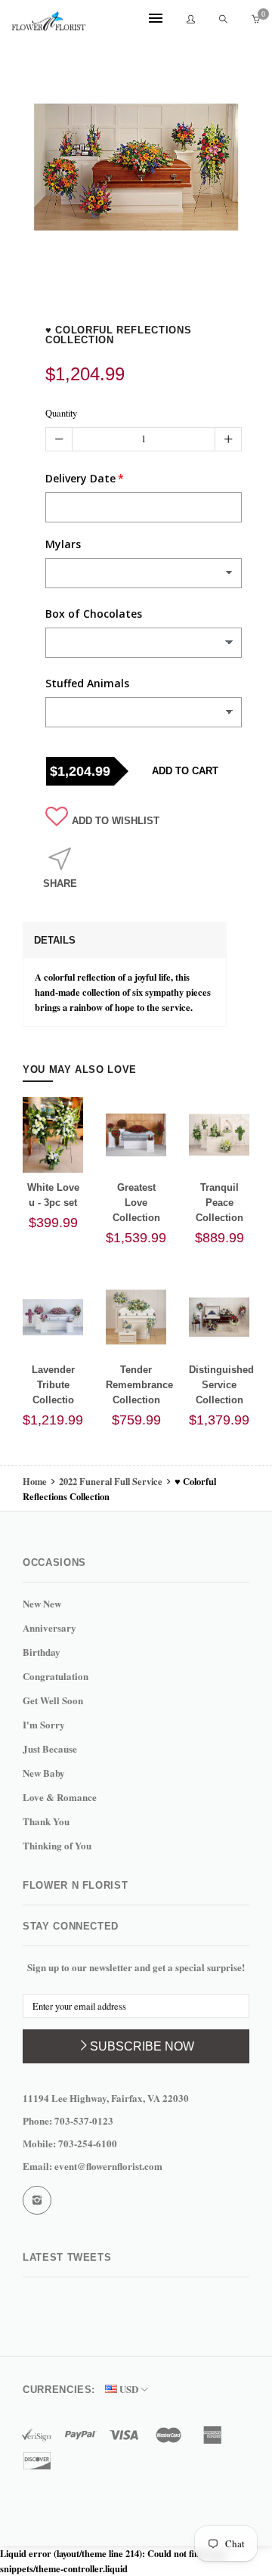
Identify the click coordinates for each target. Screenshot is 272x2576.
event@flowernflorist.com (108, 2166)
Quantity (61, 413)
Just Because (50, 1748)
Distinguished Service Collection (221, 1385)
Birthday (42, 1652)
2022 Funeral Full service (111, 1481)
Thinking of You (57, 1845)
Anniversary (49, 1627)
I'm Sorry (44, 1724)
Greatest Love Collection (136, 1203)
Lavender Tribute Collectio (53, 1385)
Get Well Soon (53, 1700)
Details (55, 940)
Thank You (46, 1821)
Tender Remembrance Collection (139, 1385)
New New (42, 1603)
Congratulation (56, 1676)
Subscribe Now (142, 2046)
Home (36, 1481)
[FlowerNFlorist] (49, 20)
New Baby (44, 1773)
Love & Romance (60, 1797)
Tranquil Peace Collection (219, 1203)
